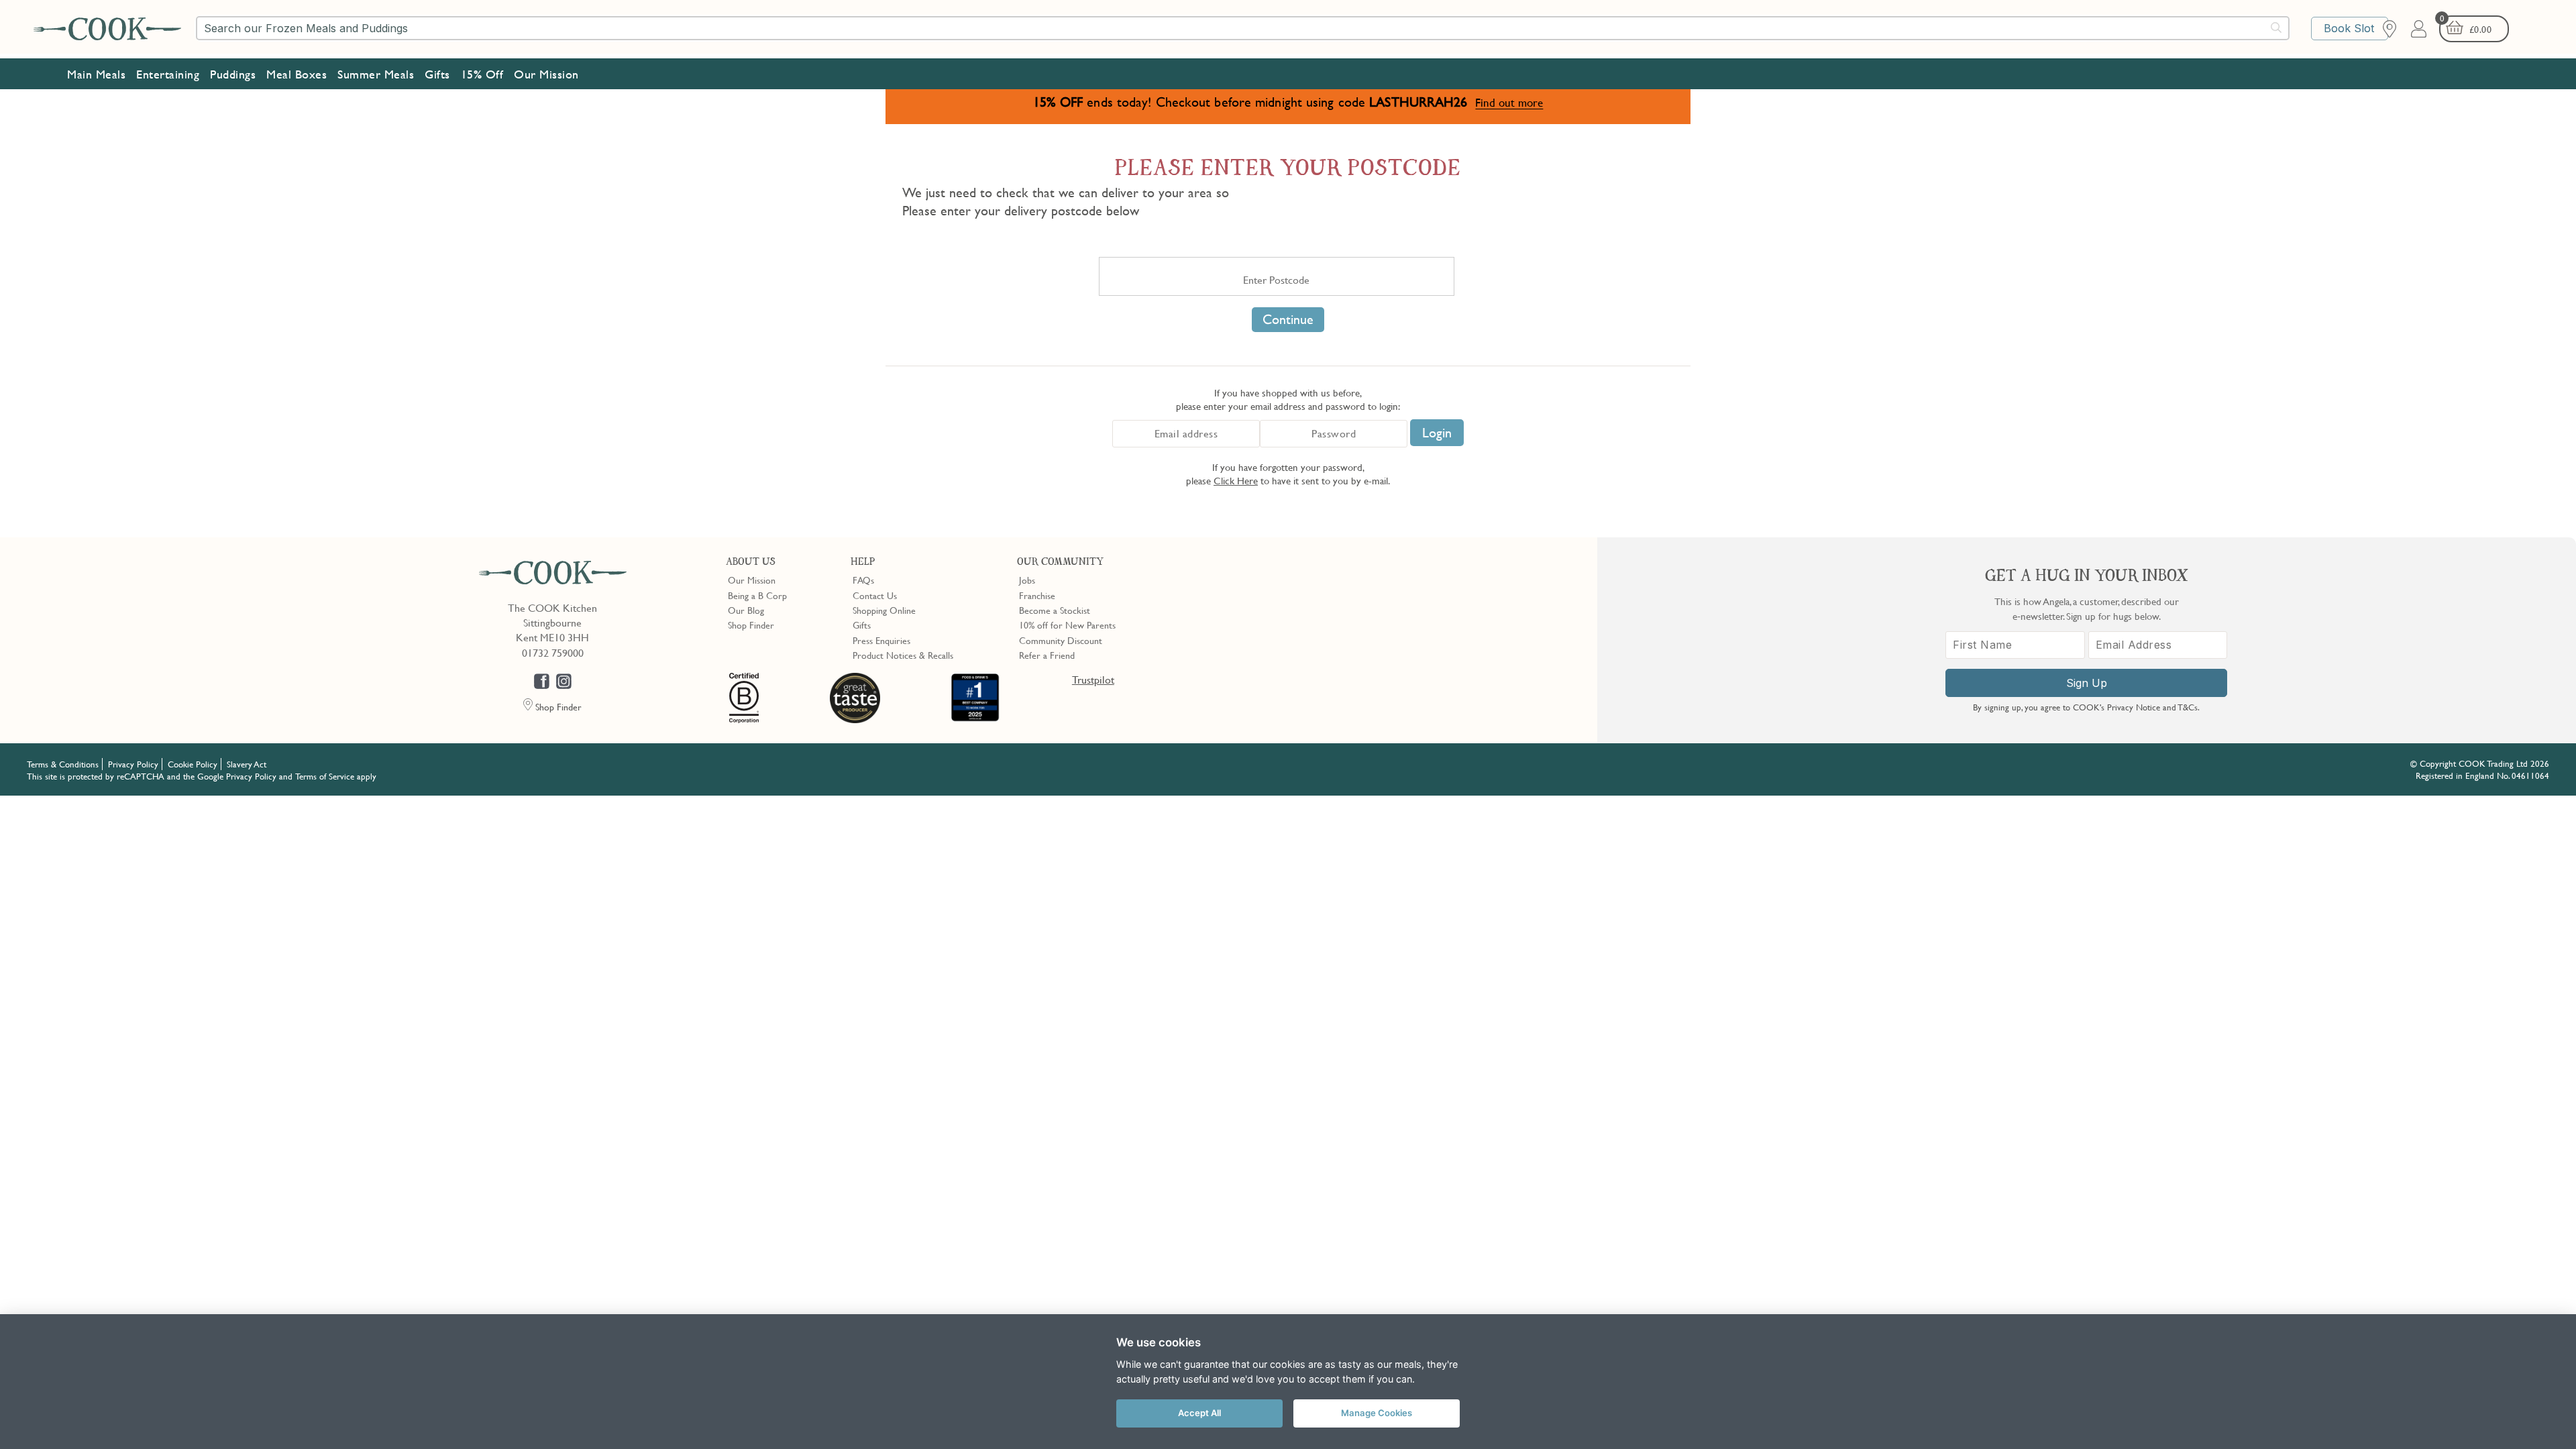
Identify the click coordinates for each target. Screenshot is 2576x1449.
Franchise (1037, 595)
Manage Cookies (1377, 1413)
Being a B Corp (757, 595)
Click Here (1236, 480)
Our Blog (746, 610)
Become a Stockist (1055, 610)
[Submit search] (2277, 28)
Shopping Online (884, 610)
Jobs (1027, 580)
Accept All (1199, 1413)
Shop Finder (751, 625)
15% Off (482, 74)
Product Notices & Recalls (903, 655)
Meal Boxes (297, 74)
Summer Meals (376, 74)
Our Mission (546, 74)
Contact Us (875, 595)
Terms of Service (325, 776)
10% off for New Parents (1067, 625)
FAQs (863, 580)
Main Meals (96, 74)
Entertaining (168, 74)
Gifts (437, 74)
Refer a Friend (1047, 655)
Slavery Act (247, 764)
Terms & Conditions (63, 764)
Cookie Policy (193, 764)
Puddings (233, 74)
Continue (1288, 319)
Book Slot (2349, 28)
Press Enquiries (881, 640)
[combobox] (1243, 28)
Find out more (1509, 102)
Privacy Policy (133, 764)
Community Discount (1061, 640)
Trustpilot (1093, 680)
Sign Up (2087, 683)
